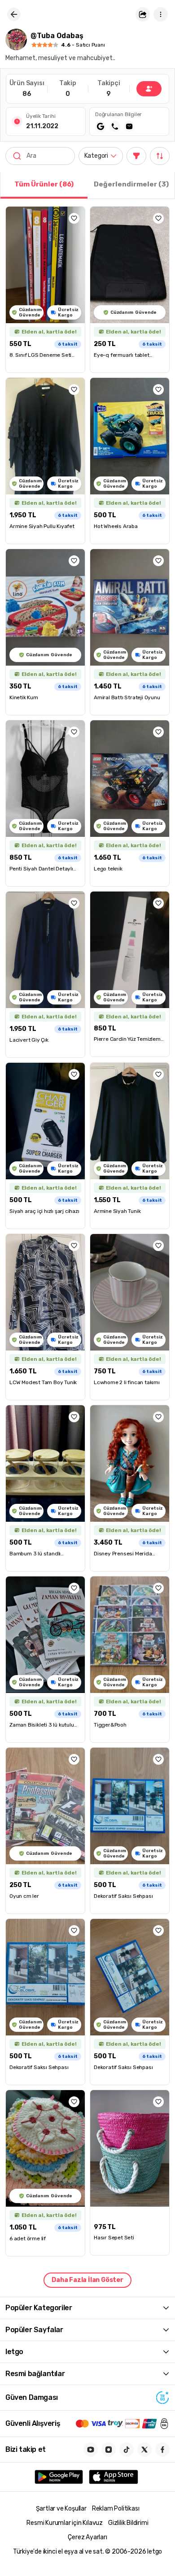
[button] (143, 14)
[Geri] (14, 14)
